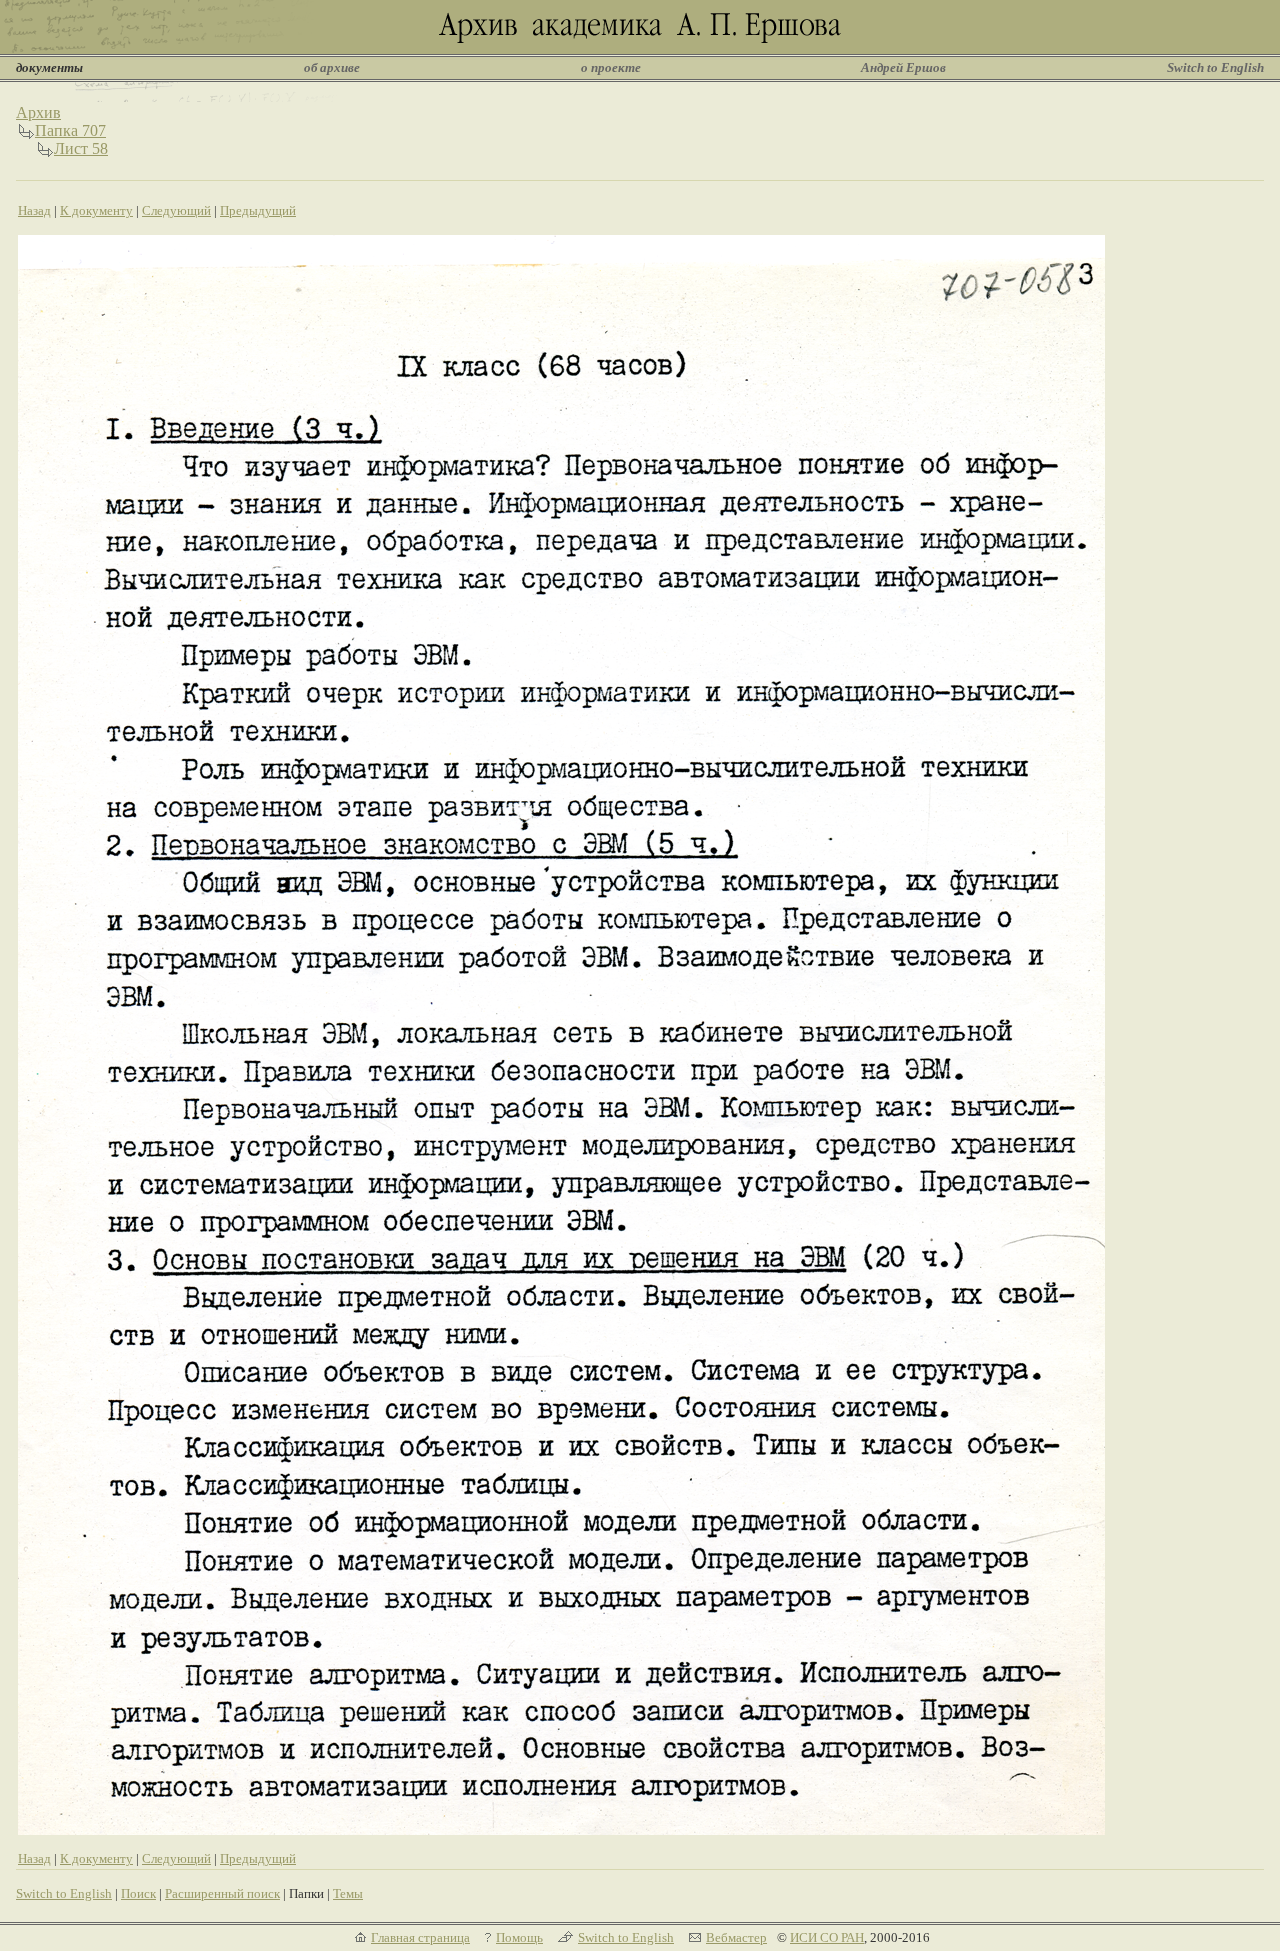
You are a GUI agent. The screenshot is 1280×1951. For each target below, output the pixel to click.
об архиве (332, 67)
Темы (348, 1893)
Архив (38, 112)
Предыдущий (258, 210)
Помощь (519, 1937)
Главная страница (420, 1937)
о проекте (611, 67)
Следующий (176, 210)
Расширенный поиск (222, 1893)
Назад (34, 210)
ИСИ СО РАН (827, 1937)
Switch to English (1215, 67)
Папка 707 (70, 130)
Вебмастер (736, 1937)
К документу (96, 210)
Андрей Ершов (903, 67)
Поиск (138, 1893)
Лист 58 (81, 148)
